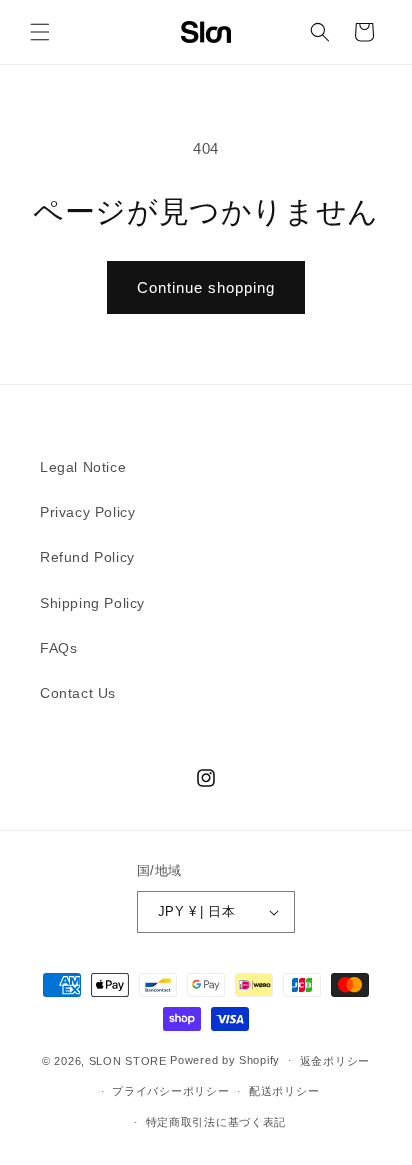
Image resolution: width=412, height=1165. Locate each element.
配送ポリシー (284, 1091)
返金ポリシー (335, 1061)
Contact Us (78, 693)
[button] (40, 32)
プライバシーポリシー (170, 1091)
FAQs (58, 648)
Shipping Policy (92, 603)
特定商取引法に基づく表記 (216, 1122)
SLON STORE (128, 1060)
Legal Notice (83, 467)
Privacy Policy (87, 512)
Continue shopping (206, 287)
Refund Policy (87, 557)
